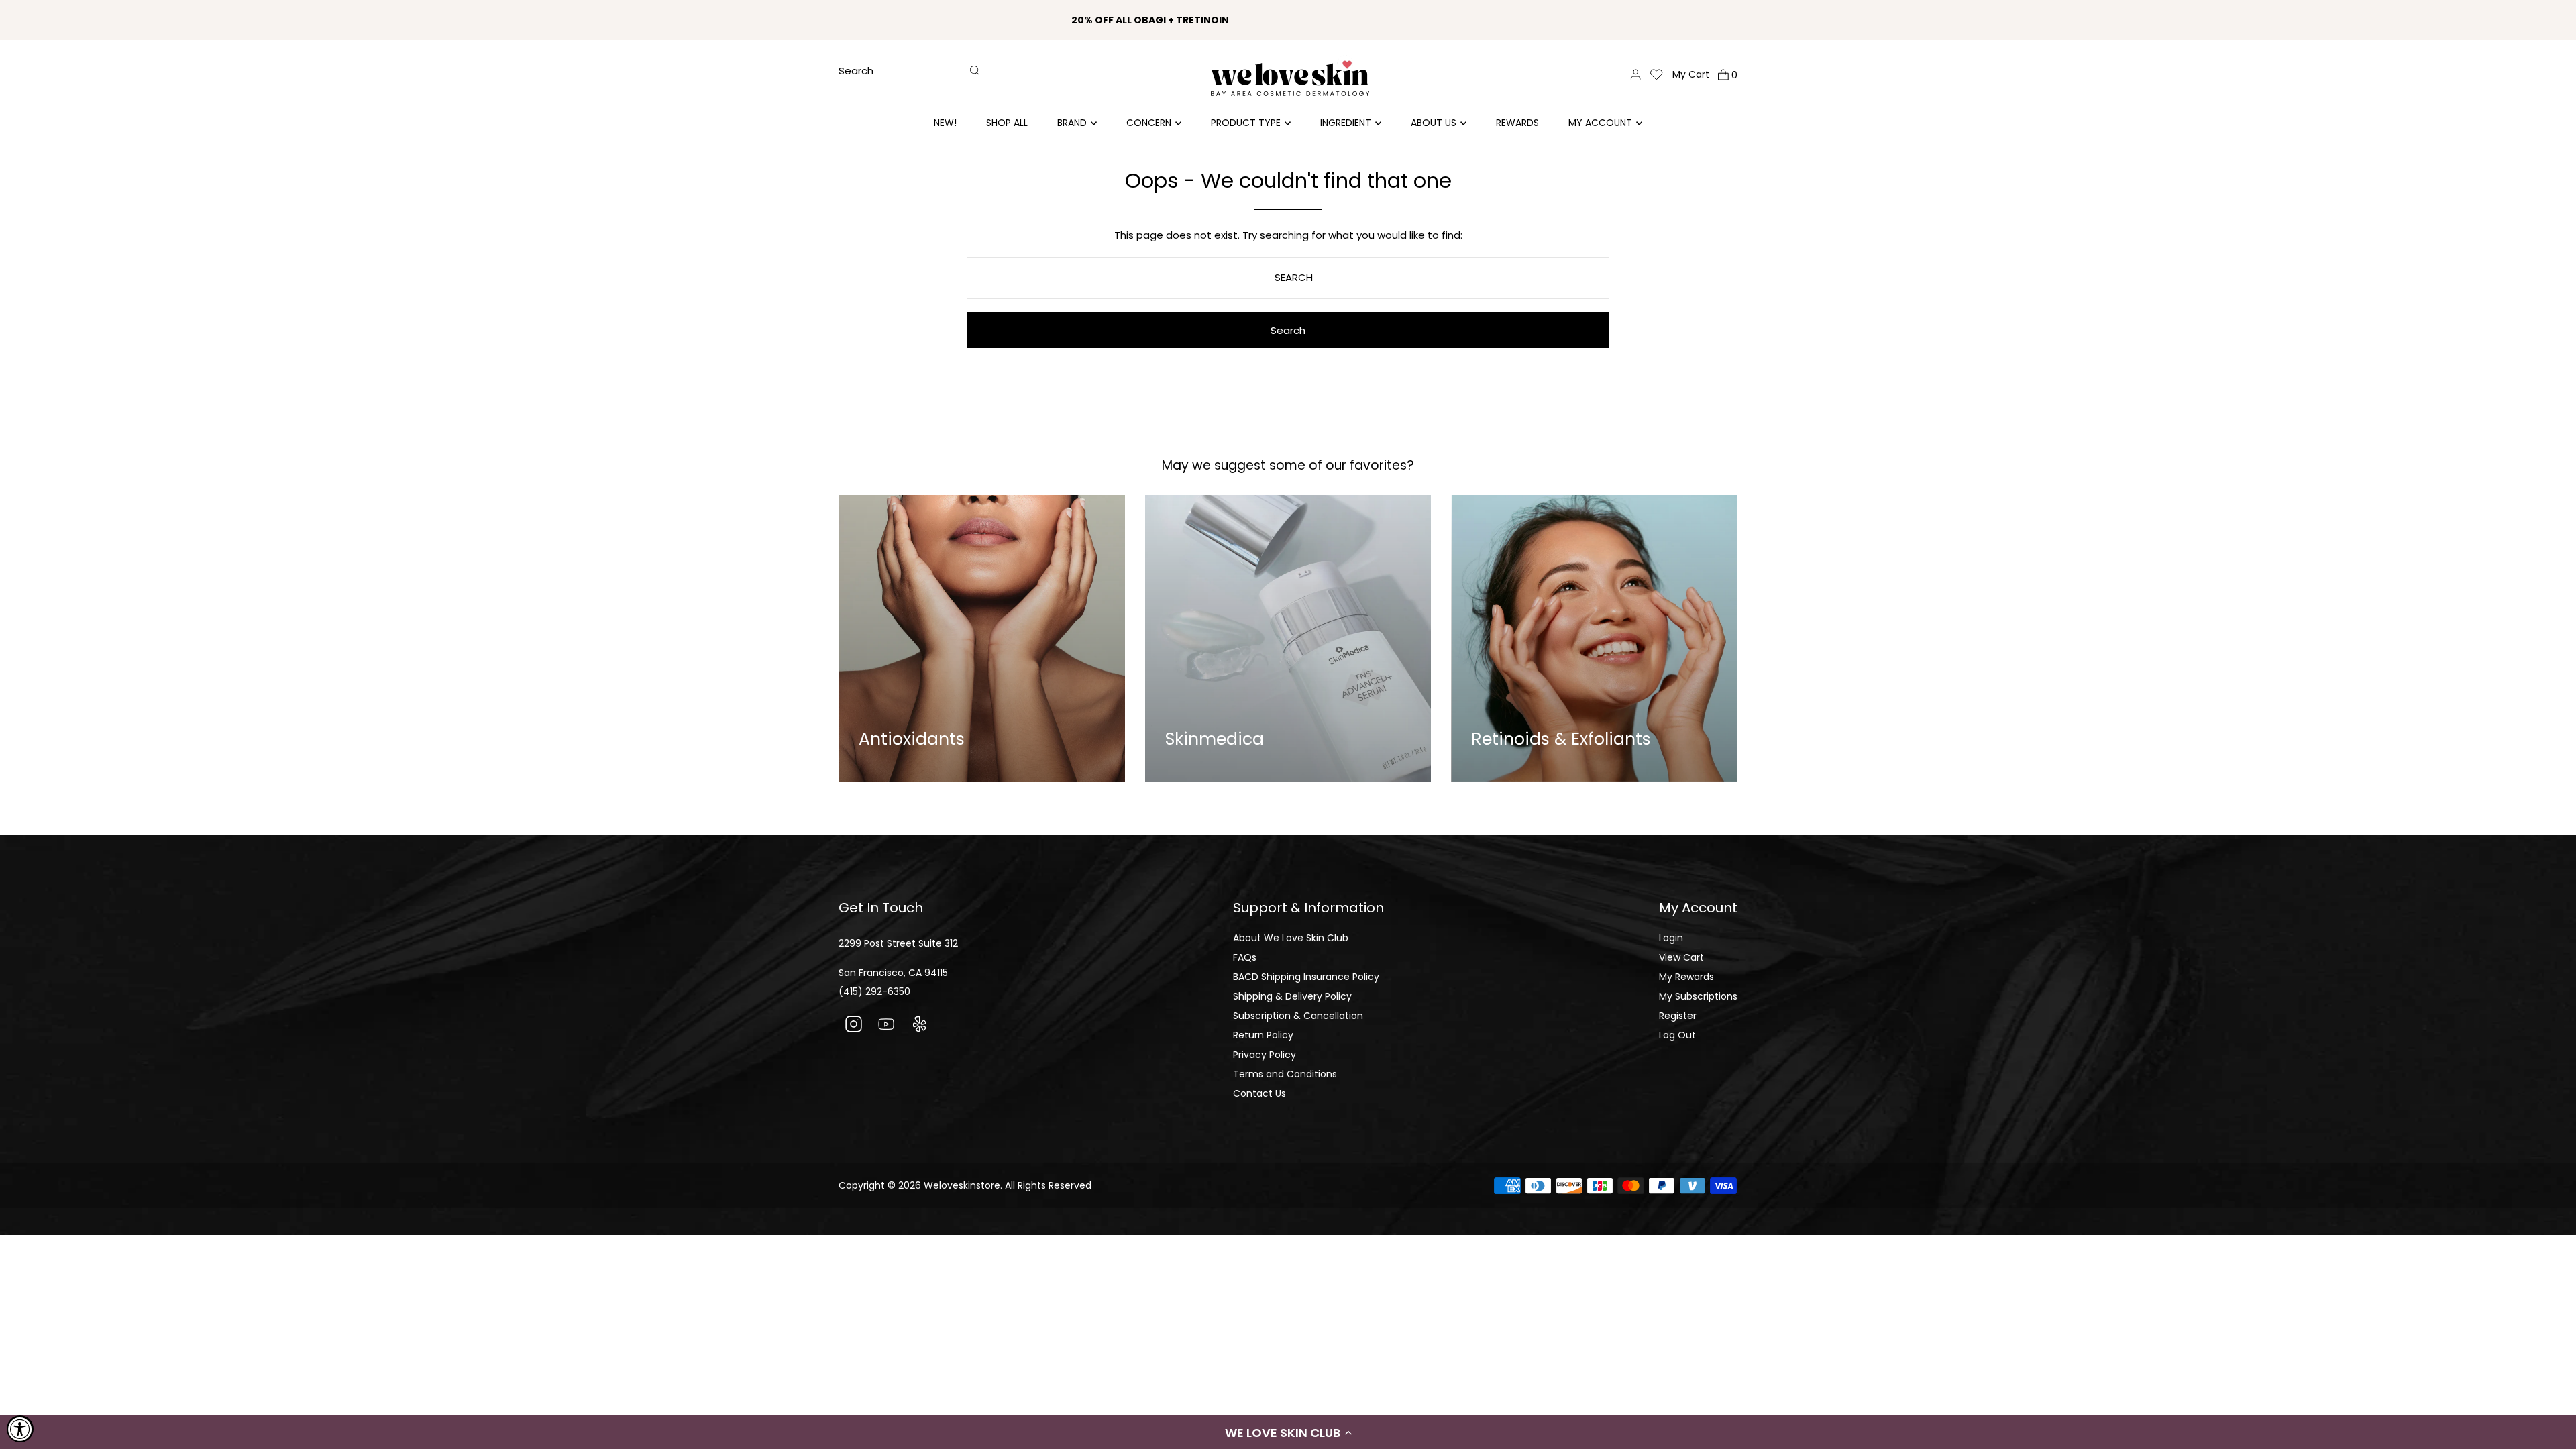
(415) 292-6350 (874, 991)
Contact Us (1259, 1093)
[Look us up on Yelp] (919, 1026)
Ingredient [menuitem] (1346, 123)
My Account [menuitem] (1600, 123)
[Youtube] (887, 1026)
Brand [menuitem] (1072, 123)
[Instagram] (854, 1026)
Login (1671, 938)
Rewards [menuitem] (1517, 123)
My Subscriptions (1698, 996)
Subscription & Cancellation (1298, 1016)
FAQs (1245, 957)
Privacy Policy (1265, 1055)
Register (1678, 1016)
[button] (1288, 1432)
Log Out (1677, 1035)
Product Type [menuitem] (1246, 123)
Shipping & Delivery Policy (1292, 996)
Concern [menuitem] (1149, 123)
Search (856, 72)
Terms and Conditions (1285, 1074)
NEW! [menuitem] (945, 123)
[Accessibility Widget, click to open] (20, 1429)
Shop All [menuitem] (1007, 123)
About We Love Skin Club (1291, 938)
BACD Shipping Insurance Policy (1306, 977)
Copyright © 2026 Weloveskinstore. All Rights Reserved (965, 1185)
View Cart (1681, 957)
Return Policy (1263, 1035)
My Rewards (1686, 977)
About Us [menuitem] (1434, 123)
